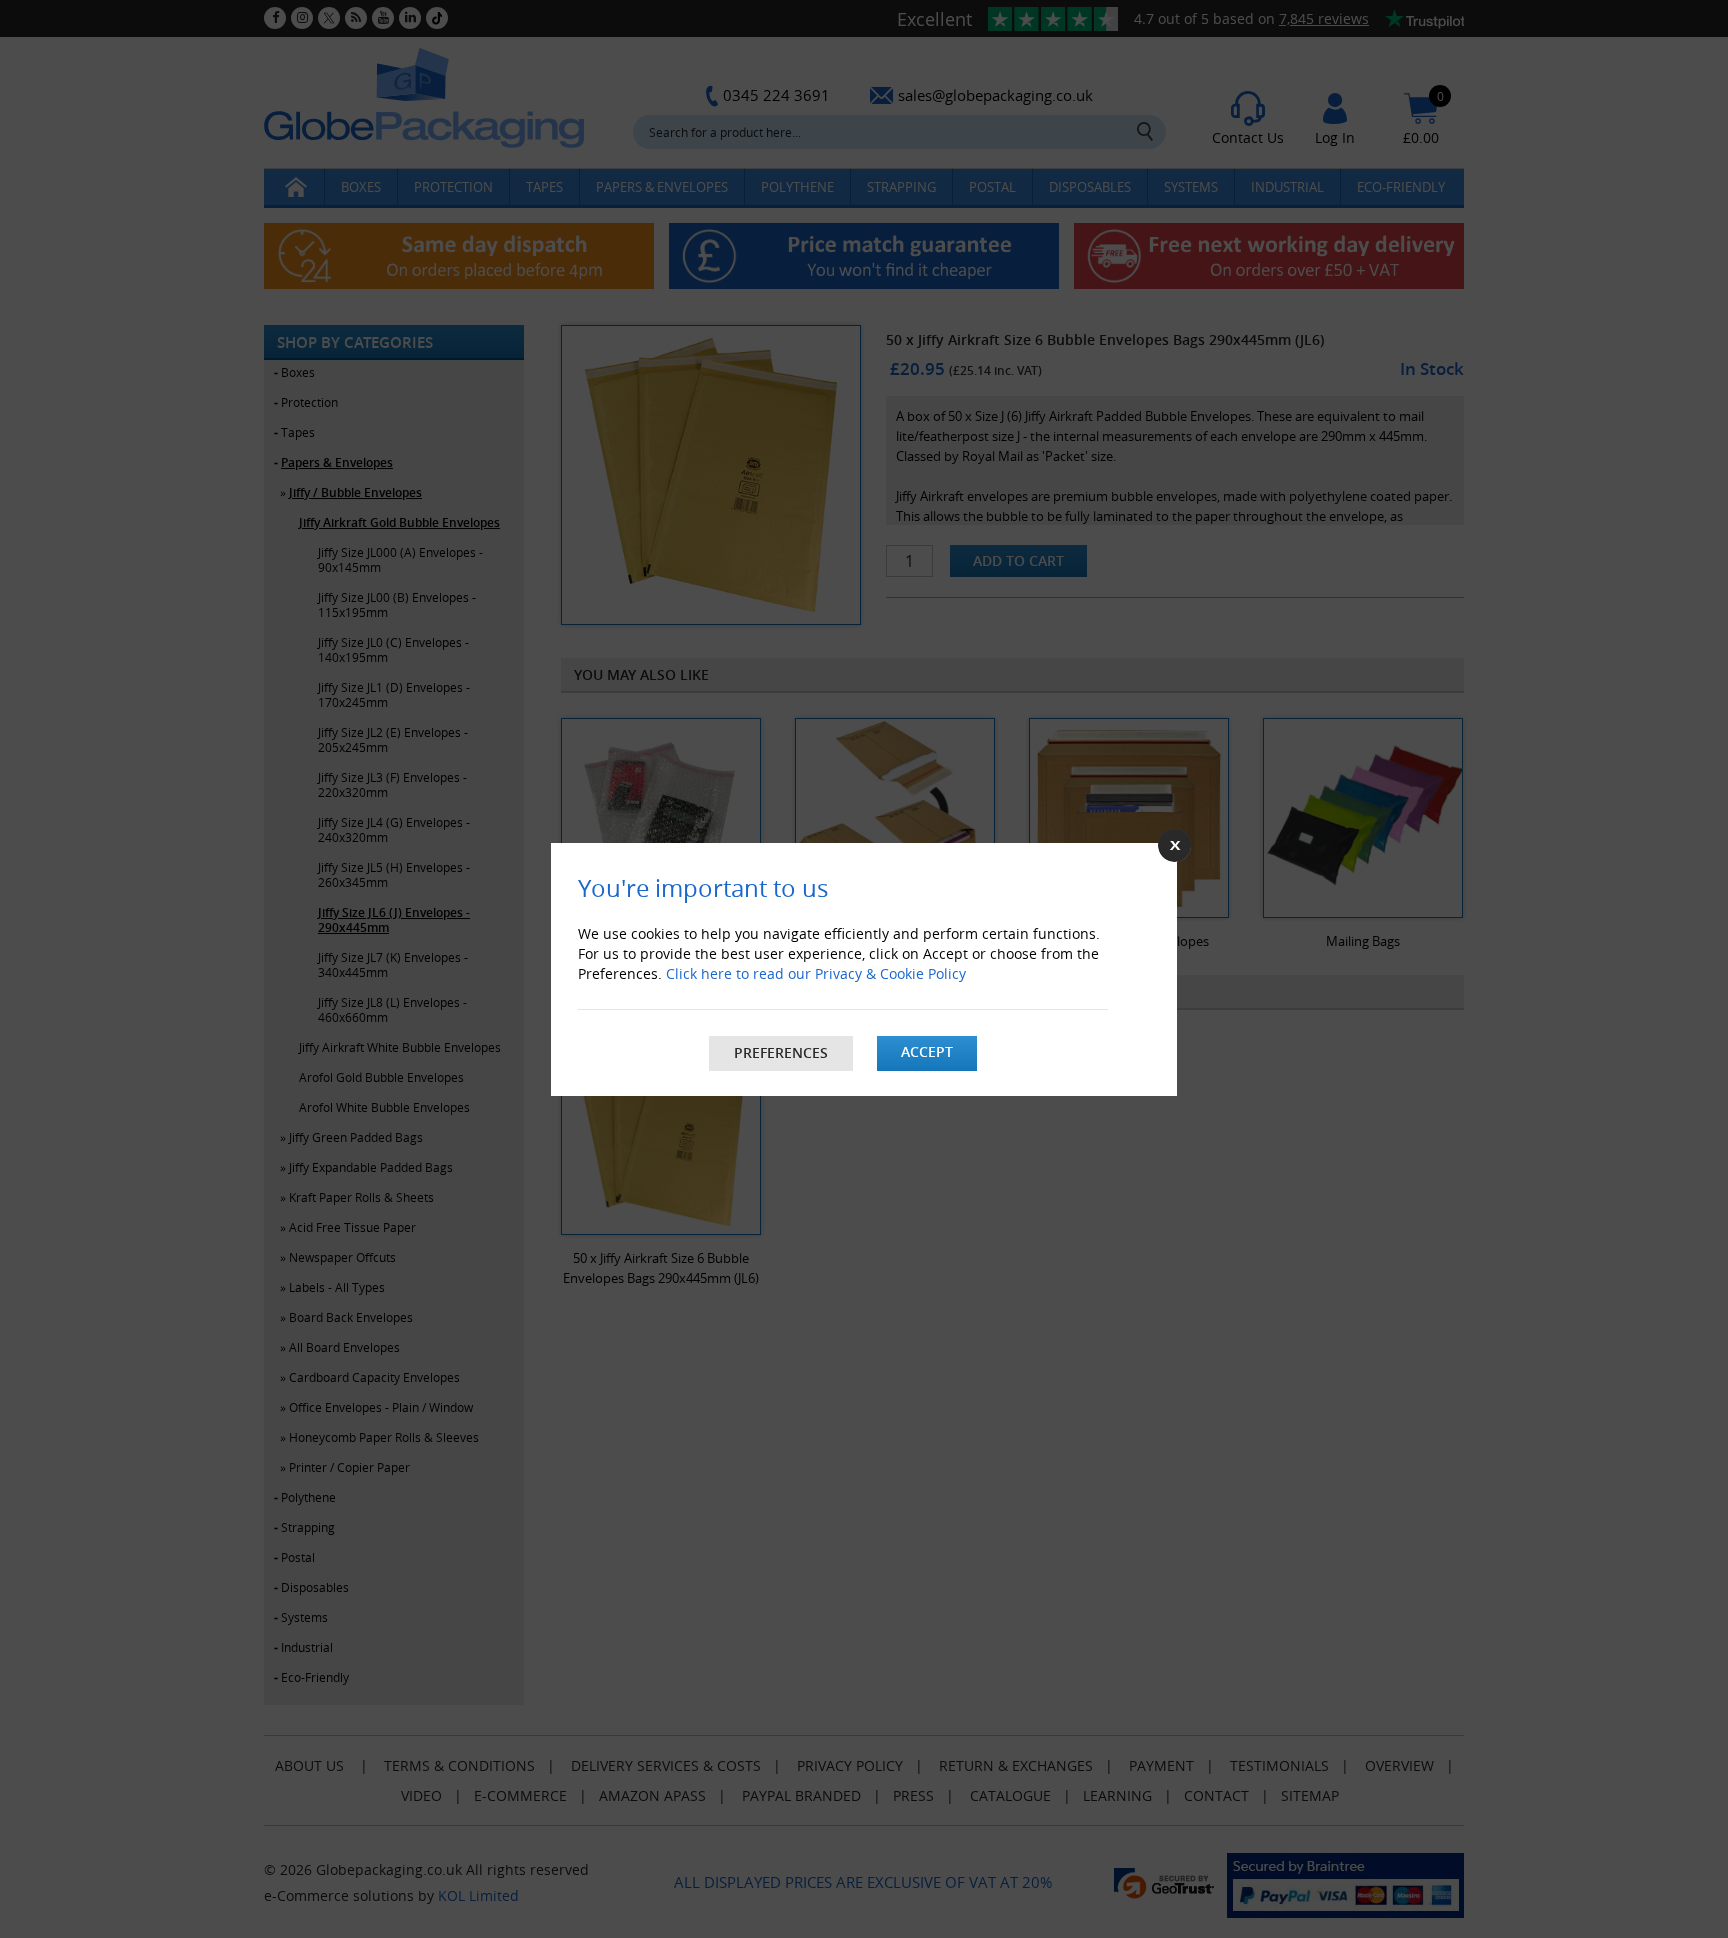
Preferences (781, 1052)
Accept (927, 1051)
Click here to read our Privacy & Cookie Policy (816, 973)
